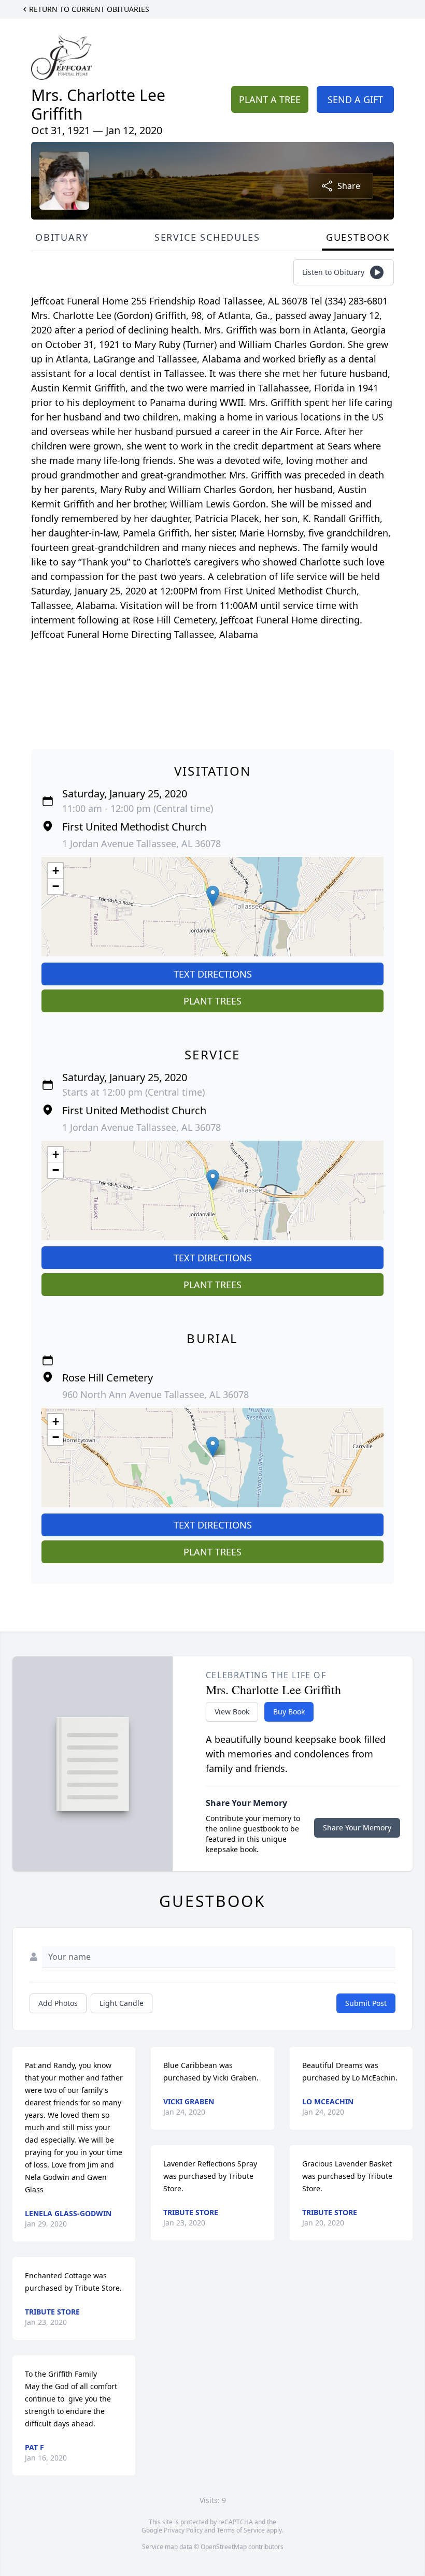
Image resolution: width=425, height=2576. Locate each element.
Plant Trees (212, 1001)
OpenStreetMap (224, 2547)
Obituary (62, 237)
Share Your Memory (357, 1828)
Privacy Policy (183, 2530)
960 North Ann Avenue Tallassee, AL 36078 (155, 1394)
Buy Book (289, 1712)
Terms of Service (241, 2530)
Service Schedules (207, 237)
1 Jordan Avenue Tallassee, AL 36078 (141, 843)
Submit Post (366, 2003)
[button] (213, 896)
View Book (232, 1712)
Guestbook (358, 237)
